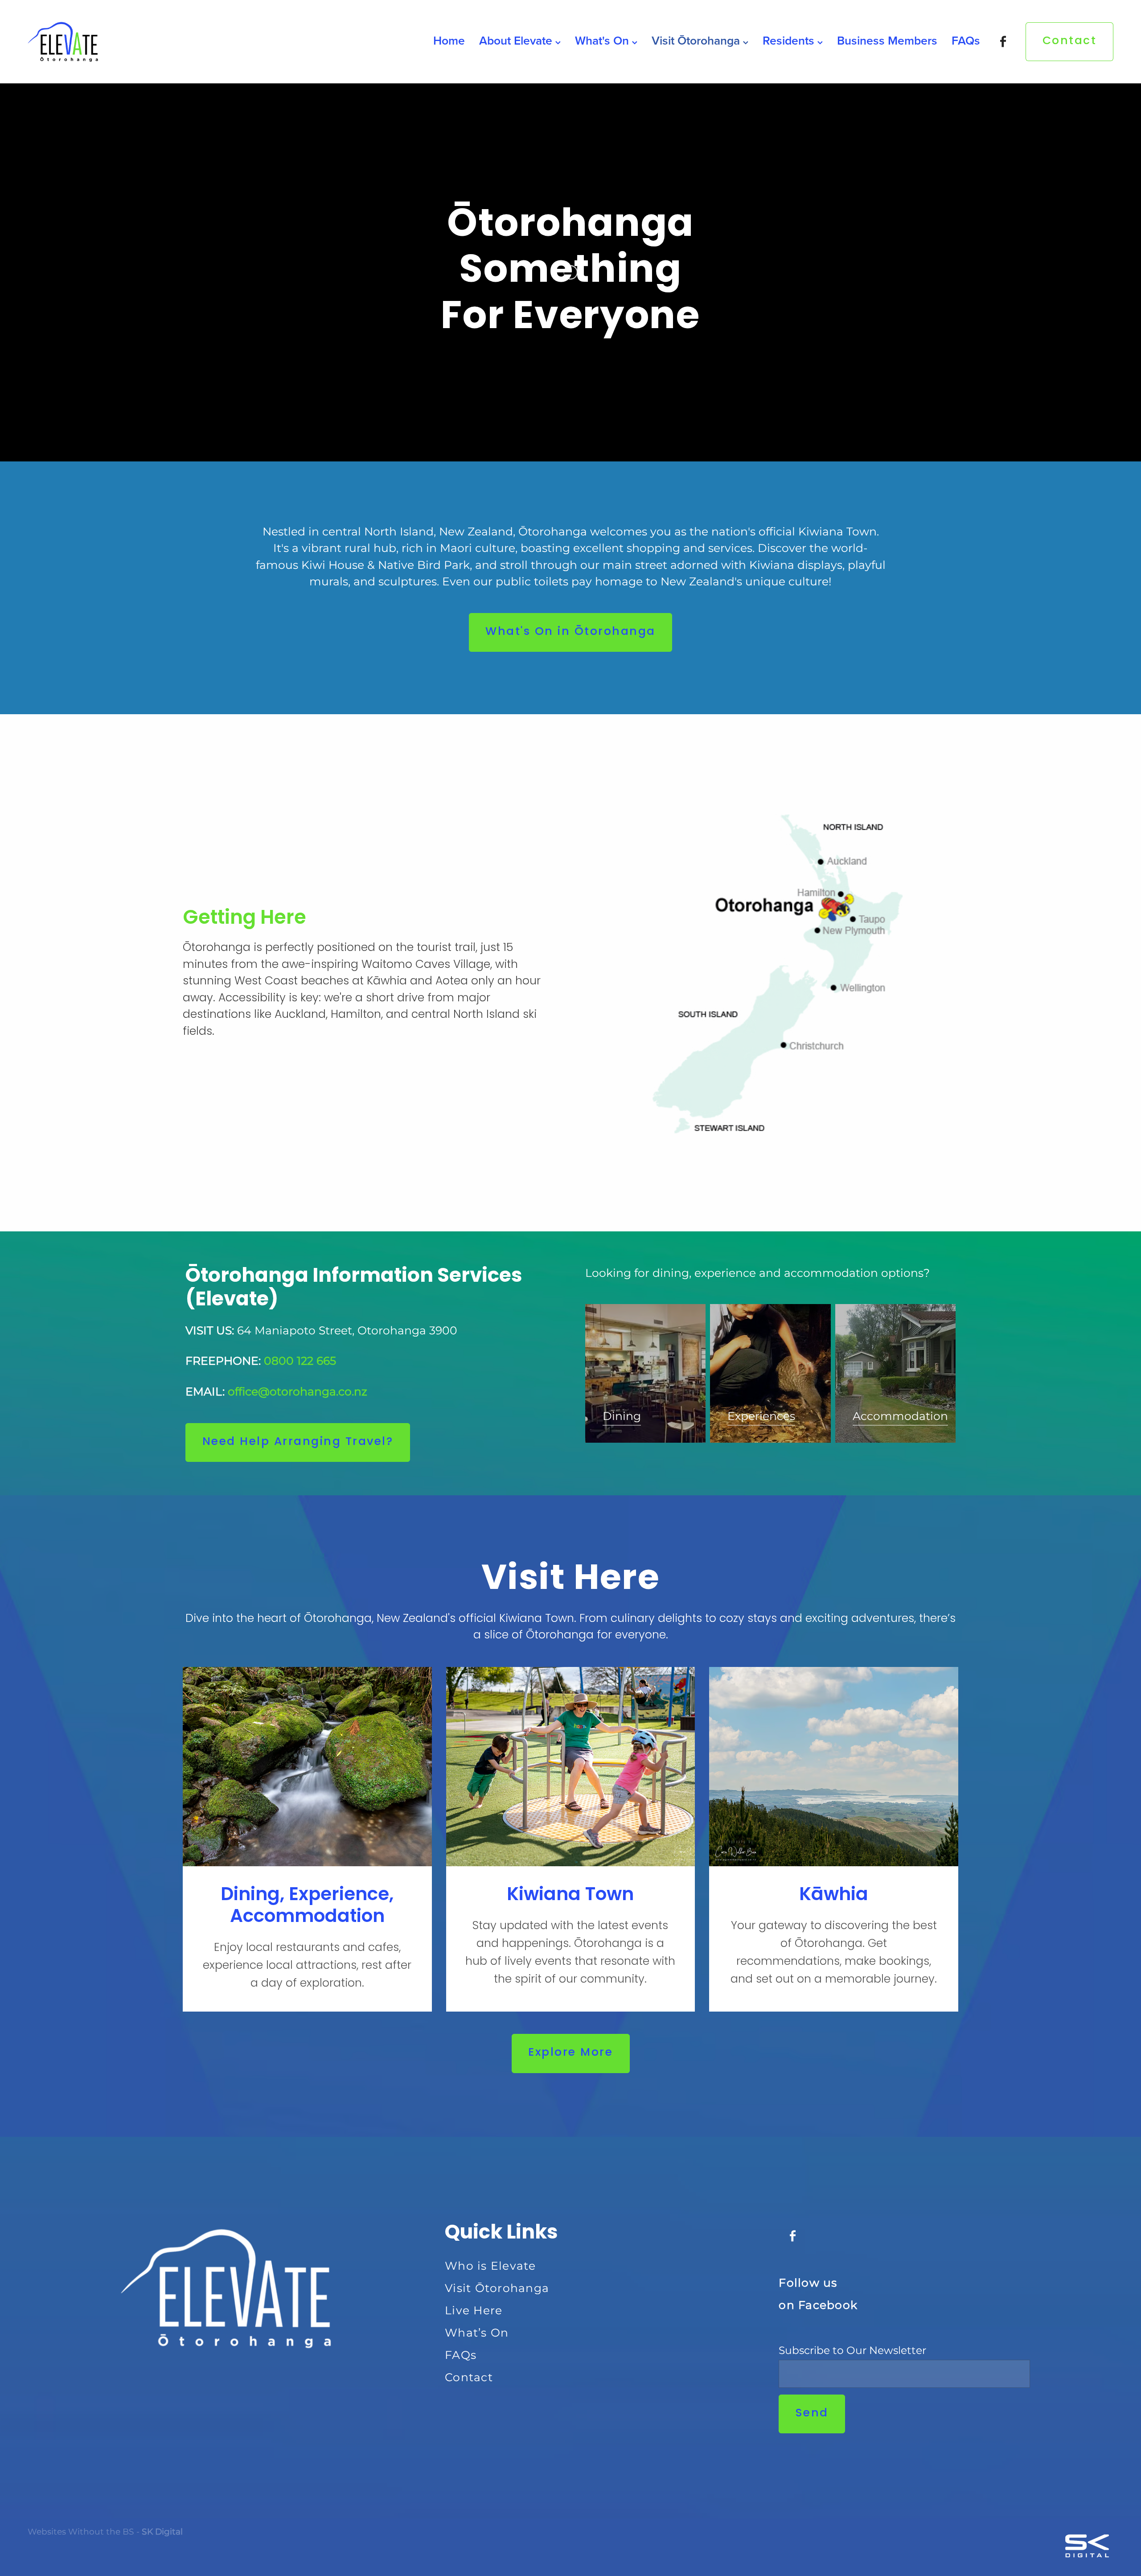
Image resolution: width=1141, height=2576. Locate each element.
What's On (603, 40)
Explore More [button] (570, 2053)
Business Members (887, 40)
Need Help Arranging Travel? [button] (298, 1442)
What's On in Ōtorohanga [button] (570, 632)
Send (812, 2414)
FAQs (966, 40)
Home (449, 40)
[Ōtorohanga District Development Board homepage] (136, 41)
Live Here (474, 2311)
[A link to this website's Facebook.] (1003, 42)
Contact (1070, 41)
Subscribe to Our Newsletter (852, 2351)
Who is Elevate (490, 2266)
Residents (790, 40)
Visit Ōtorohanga (697, 40)
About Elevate (517, 40)
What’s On (477, 2333)
